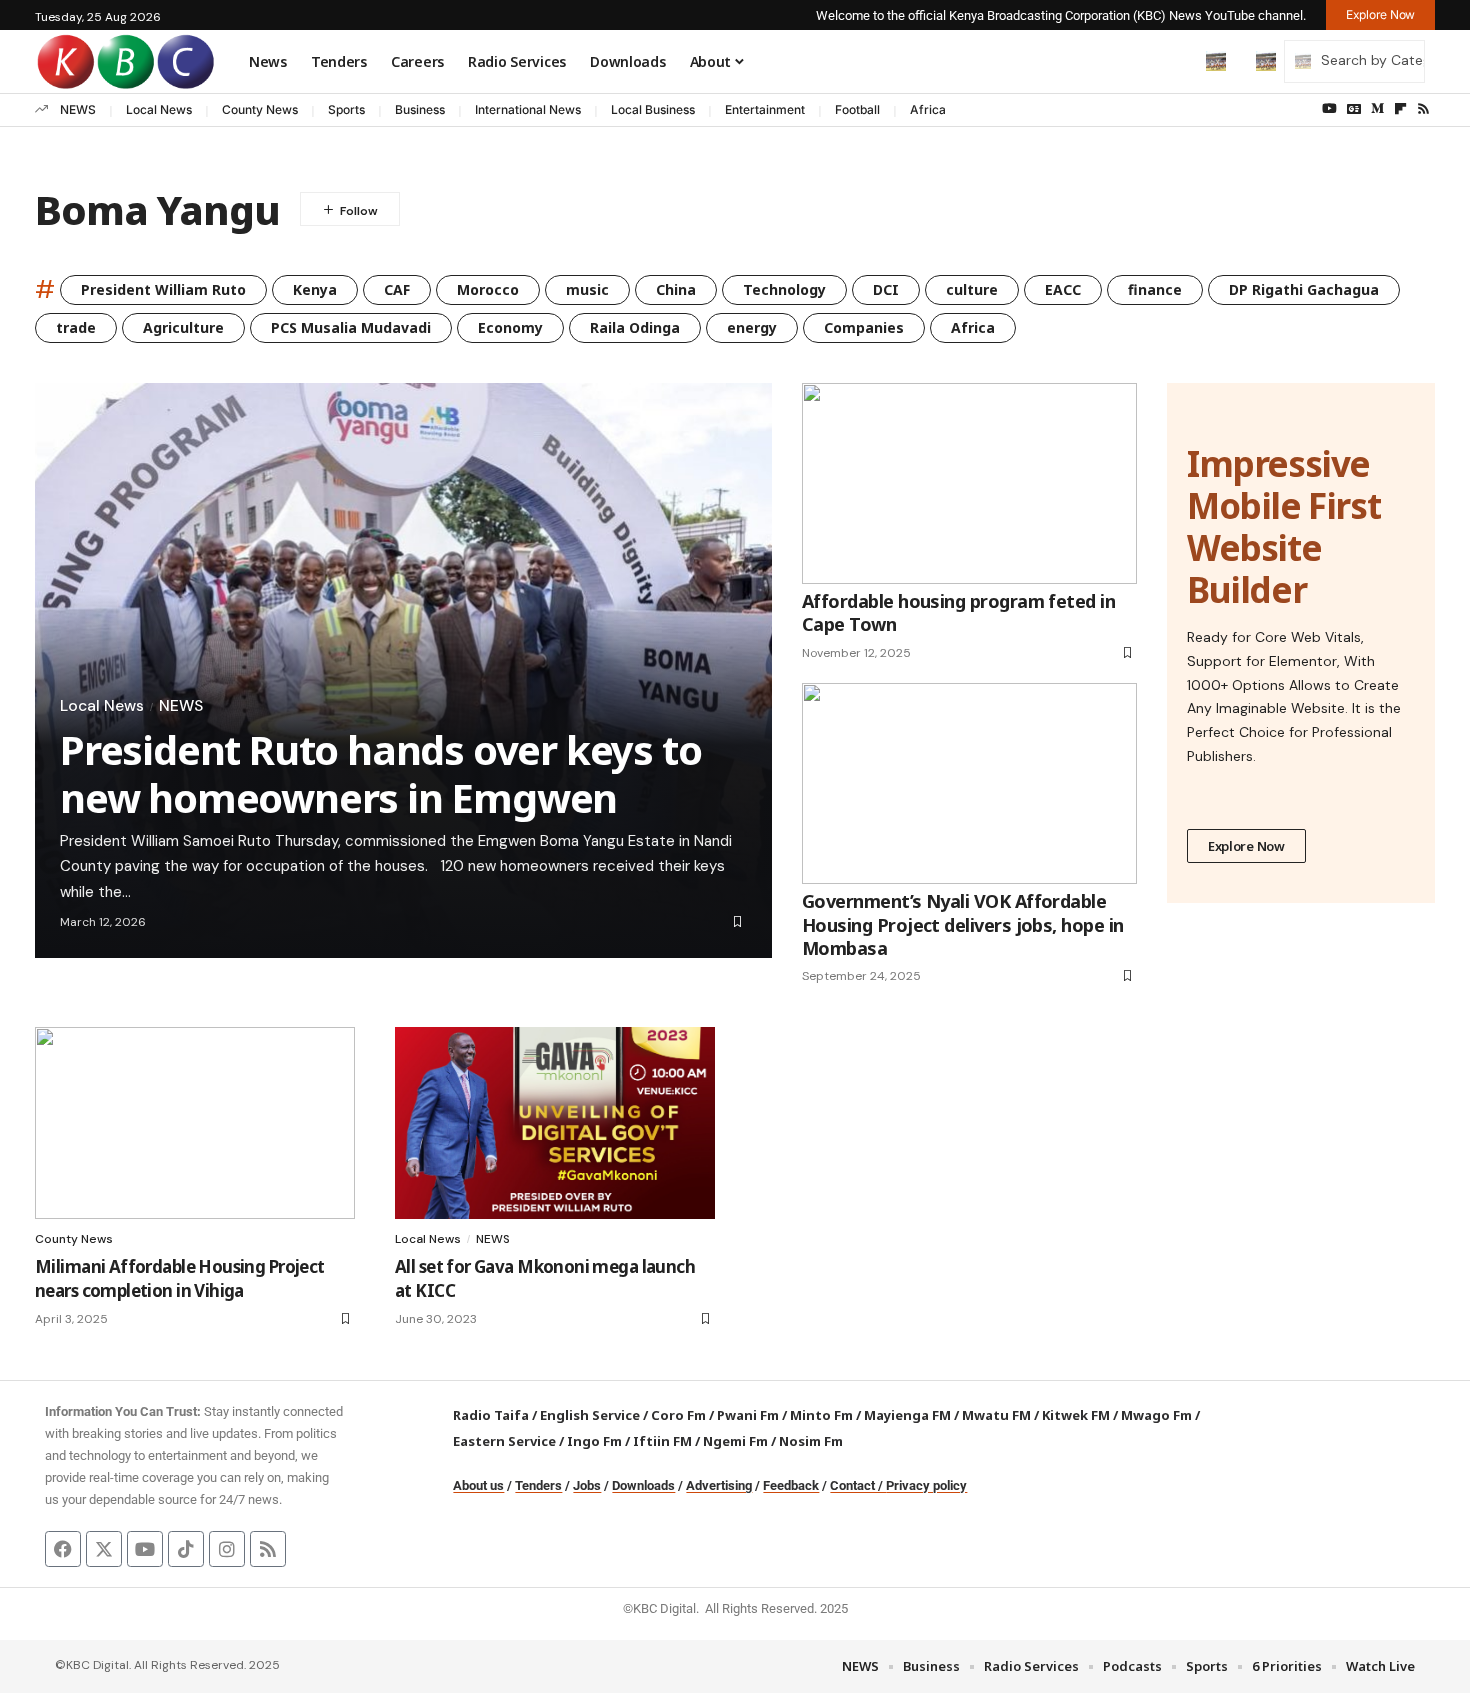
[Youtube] (145, 1549)
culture (972, 289)
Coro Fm (678, 1415)
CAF (397, 289)
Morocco (488, 289)
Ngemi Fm (735, 1441)
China (676, 289)
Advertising (719, 1485)
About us (478, 1485)
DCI (886, 289)
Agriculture (183, 327)
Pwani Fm (748, 1415)
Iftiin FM (662, 1441)
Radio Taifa (491, 1415)
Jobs (587, 1485)
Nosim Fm (809, 1441)
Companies (864, 327)
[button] (1174, 61)
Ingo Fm (594, 1441)
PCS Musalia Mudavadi (351, 327)
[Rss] (1423, 109)
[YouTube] (1329, 109)
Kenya (315, 289)
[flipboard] (1400, 109)
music (587, 289)
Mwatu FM (996, 1415)
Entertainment (765, 109)
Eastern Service (504, 1441)
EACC (1063, 289)
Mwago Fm (1156, 1415)
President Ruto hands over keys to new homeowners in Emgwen (380, 773)
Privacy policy (926, 1485)
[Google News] (1354, 109)
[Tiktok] (186, 1549)
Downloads (643, 1485)
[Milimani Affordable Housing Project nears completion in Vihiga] (195, 1123)
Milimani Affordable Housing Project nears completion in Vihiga (180, 1278)
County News (260, 109)
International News (528, 109)
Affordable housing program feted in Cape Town (958, 612)
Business (420, 109)
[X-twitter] (104, 1549)
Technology (784, 289)
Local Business (653, 109)
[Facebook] (63, 1549)
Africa (928, 109)
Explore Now (1246, 846)
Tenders (538, 1485)
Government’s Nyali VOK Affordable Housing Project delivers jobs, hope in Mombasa (962, 924)
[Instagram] (227, 1549)
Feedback (791, 1485)
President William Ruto (163, 289)
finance (1155, 289)
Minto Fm (821, 1415)
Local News (159, 109)
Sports (346, 109)
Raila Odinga (635, 327)
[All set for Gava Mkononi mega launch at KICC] (555, 1123)
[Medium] (1377, 109)
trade (76, 327)
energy (752, 327)
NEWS (78, 109)
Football (857, 109)
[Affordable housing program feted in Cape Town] (969, 483)
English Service (590, 1415)
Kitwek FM (1076, 1415)
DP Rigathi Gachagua (1304, 289)
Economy (510, 327)
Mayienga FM (907, 1415)
